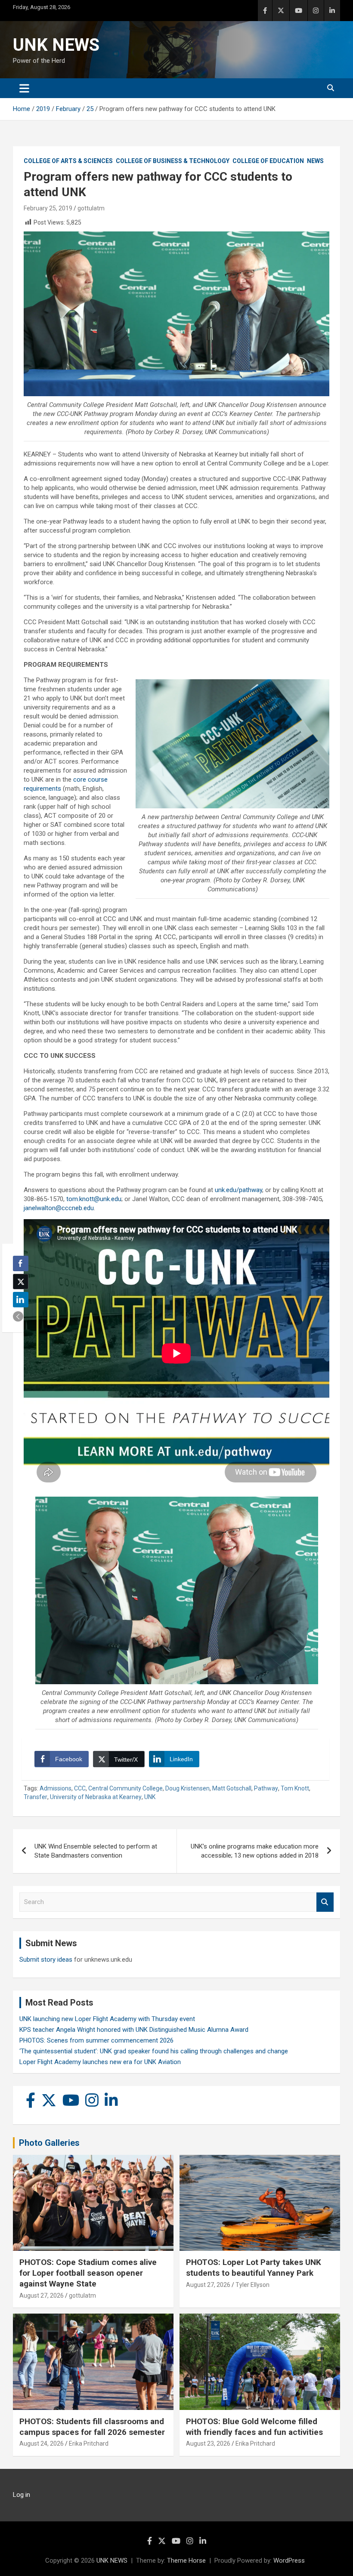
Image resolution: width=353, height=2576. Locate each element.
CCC (80, 1788)
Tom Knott (295, 1788)
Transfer (36, 1797)
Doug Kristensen (187, 1788)
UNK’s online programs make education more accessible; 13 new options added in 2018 (255, 1851)
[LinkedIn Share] (21, 1300)
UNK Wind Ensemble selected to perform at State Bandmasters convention (96, 1851)
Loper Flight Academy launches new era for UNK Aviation (100, 2062)
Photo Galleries (49, 2143)
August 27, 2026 (42, 2296)
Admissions (56, 1788)
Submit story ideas (46, 1960)
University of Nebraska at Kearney (96, 1797)
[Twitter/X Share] (21, 1282)
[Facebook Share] (21, 1263)
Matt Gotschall (232, 1788)
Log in (22, 2495)
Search (325, 1902)
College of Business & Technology (173, 161)
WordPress (289, 2561)
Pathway (266, 1788)
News (315, 161)
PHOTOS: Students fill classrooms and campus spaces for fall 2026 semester (92, 2427)
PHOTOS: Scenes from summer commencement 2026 (96, 2040)
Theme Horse (186, 2561)
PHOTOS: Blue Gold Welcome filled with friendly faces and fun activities (254, 2427)
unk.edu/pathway (238, 1190)
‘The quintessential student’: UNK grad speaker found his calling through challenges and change (154, 2051)
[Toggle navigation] (24, 88)
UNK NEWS (56, 45)
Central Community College (125, 1788)
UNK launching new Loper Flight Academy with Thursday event (107, 2019)
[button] (18, 1316)
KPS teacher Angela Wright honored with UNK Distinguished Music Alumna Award (134, 2030)
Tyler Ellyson (252, 2285)
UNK (150, 1797)
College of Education (268, 161)
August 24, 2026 (42, 2444)
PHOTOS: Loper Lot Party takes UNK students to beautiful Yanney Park (254, 2268)
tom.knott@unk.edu (94, 1199)
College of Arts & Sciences (68, 161)
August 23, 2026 (208, 2444)
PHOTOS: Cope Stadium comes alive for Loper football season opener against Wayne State (88, 2273)
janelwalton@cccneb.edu (59, 1208)
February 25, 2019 (48, 208)
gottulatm (91, 208)
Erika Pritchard (89, 2444)
